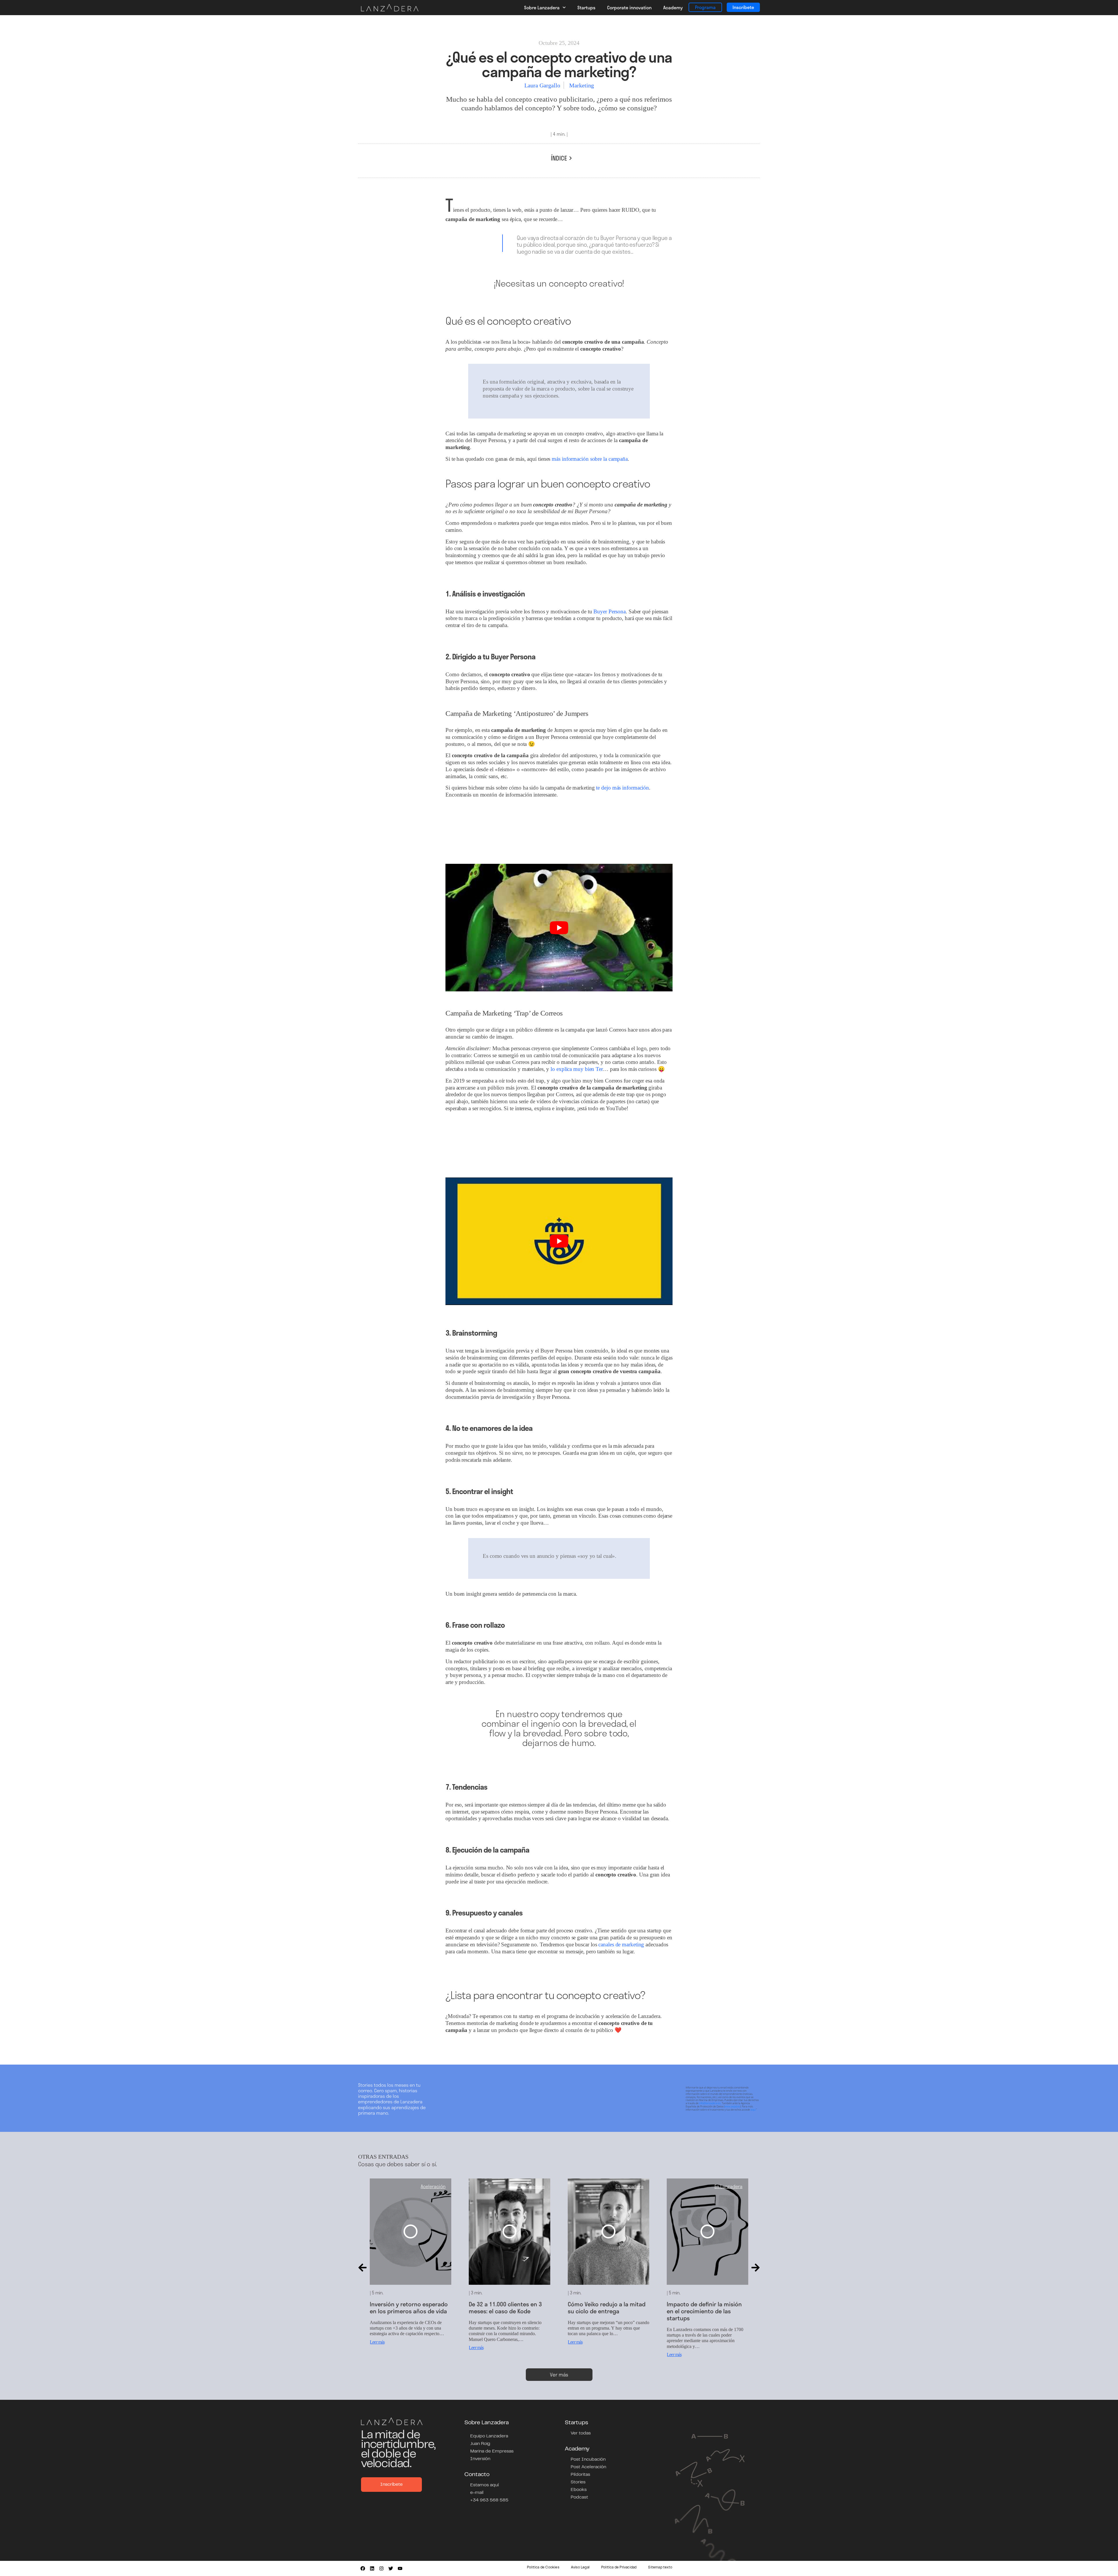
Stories (578, 2482)
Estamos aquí (484, 2485)
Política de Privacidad (619, 2568)
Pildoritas (580, 2475)
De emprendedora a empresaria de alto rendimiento (693, 2311)
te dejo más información (622, 788)
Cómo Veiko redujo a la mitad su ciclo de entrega (508, 2307)
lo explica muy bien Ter (577, 1069)
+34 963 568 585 (489, 2500)
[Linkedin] (372, 2568)
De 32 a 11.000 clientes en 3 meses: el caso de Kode (406, 2307)
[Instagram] (381, 2568)
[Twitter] (391, 2568)
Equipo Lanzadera (489, 2436)
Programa (705, 7)
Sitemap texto (660, 2568)
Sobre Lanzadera (542, 7)
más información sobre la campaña (590, 459)
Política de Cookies (543, 2568)
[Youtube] (400, 2568)
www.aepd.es (732, 2106)
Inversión (480, 2459)
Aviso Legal (580, 2568)
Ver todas (581, 2433)
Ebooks (579, 2490)
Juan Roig (480, 2444)
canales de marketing (621, 1944)
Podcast (579, 2497)
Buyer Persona (610, 611)
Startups (586, 7)
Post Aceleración (588, 2467)
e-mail (477, 2493)
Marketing (582, 85)
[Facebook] (363, 2568)
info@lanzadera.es (710, 2103)
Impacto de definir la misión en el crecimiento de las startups (605, 2311)
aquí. (753, 2110)
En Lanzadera (431, 2186)
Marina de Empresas (492, 2451)
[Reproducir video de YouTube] (559, 928)
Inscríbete (743, 7)
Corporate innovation (629, 7)
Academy (673, 7)
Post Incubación (588, 2460)
